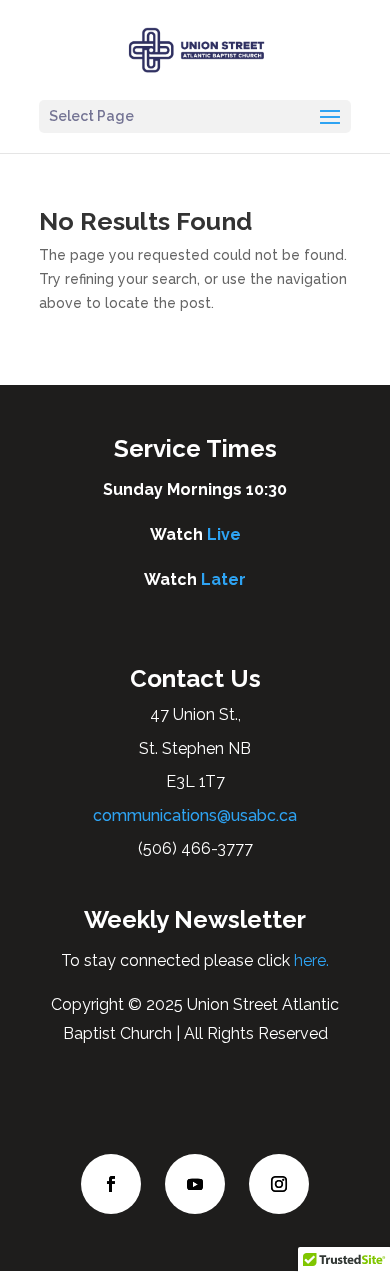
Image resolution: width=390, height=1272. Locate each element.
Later (223, 579)
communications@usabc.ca (195, 815)
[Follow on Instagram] (279, 1184)
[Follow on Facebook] (111, 1184)
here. (309, 960)
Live (224, 534)
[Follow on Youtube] (195, 1184)
